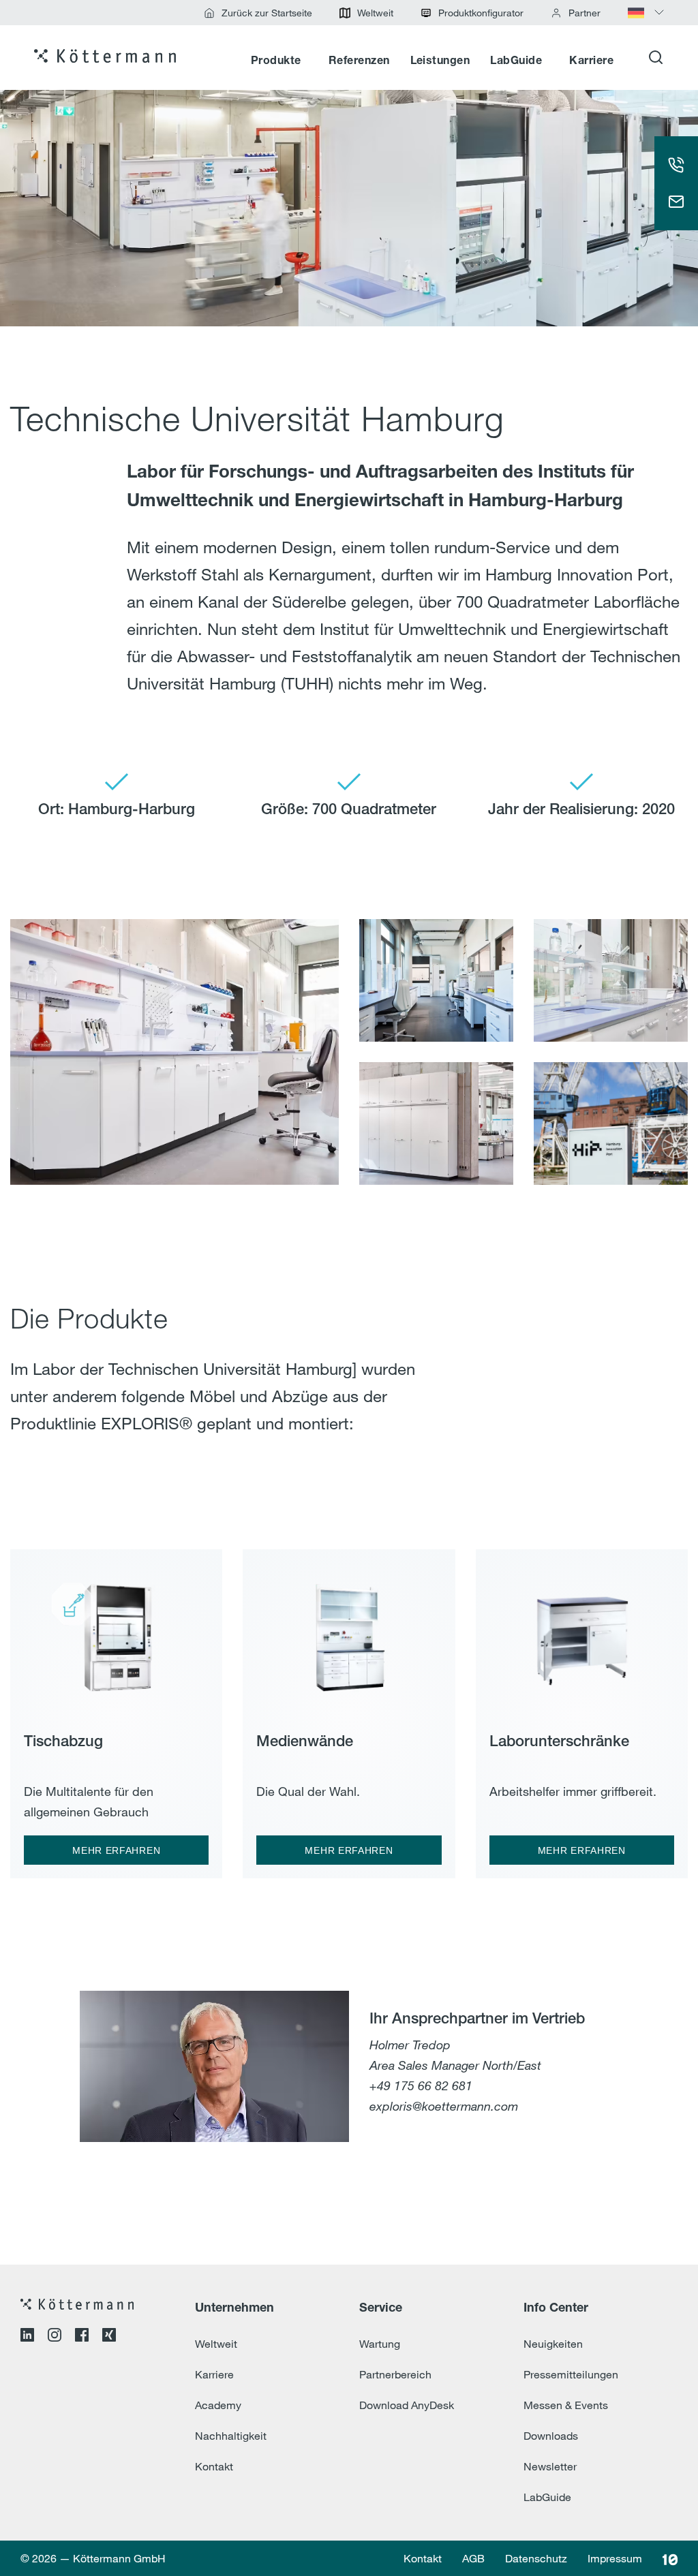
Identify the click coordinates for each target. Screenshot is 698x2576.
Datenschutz (536, 2558)
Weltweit (216, 2344)
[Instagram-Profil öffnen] (55, 2337)
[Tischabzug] (116, 1631)
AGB (473, 2558)
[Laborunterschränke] (582, 1631)
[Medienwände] (349, 1631)
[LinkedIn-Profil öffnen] (27, 2337)
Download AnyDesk (407, 2405)
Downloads (551, 2436)
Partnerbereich (395, 2374)
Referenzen (359, 61)
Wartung (380, 2344)
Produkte (276, 61)
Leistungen (440, 61)
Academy (218, 2405)
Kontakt (214, 2466)
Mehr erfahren (116, 1850)
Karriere (591, 61)
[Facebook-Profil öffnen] (82, 2337)
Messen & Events (566, 2405)
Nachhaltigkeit (231, 2436)
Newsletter (550, 2466)
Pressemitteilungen (571, 2374)
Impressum (615, 2558)
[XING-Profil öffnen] (109, 2337)
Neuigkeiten (553, 2344)
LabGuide (516, 61)
